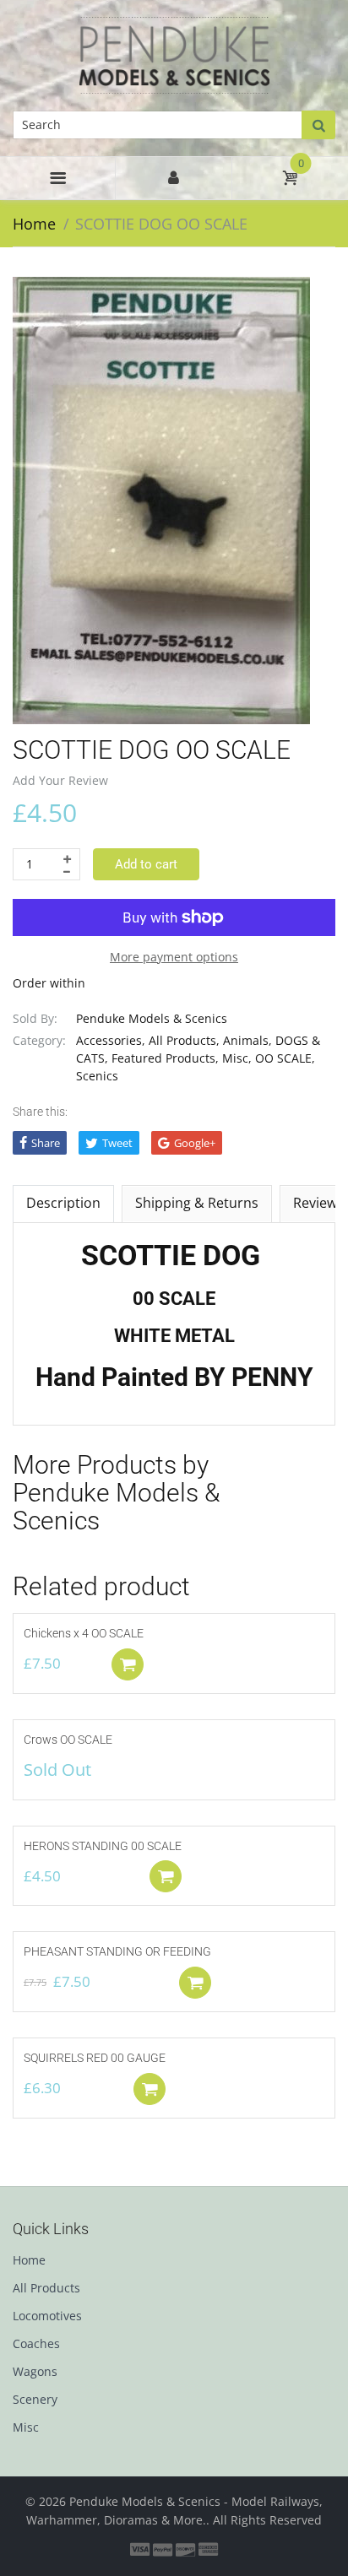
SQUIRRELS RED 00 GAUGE (95, 2058)
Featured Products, (165, 1058)
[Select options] (166, 1876)
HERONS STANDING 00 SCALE (103, 1846)
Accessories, (111, 1040)
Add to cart (146, 864)
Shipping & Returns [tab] (197, 1203)
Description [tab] (63, 1203)
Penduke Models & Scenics (152, 1018)
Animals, (247, 1040)
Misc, (237, 1058)
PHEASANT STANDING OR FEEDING (117, 1951)
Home (34, 224)
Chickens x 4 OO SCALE (84, 1633)
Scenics (97, 1076)
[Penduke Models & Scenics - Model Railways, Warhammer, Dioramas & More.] (174, 54)
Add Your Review (60, 780)
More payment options (174, 957)
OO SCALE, (285, 1058)
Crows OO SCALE (68, 1740)
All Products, (184, 1040)
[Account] (173, 178)
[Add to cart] (128, 1664)
